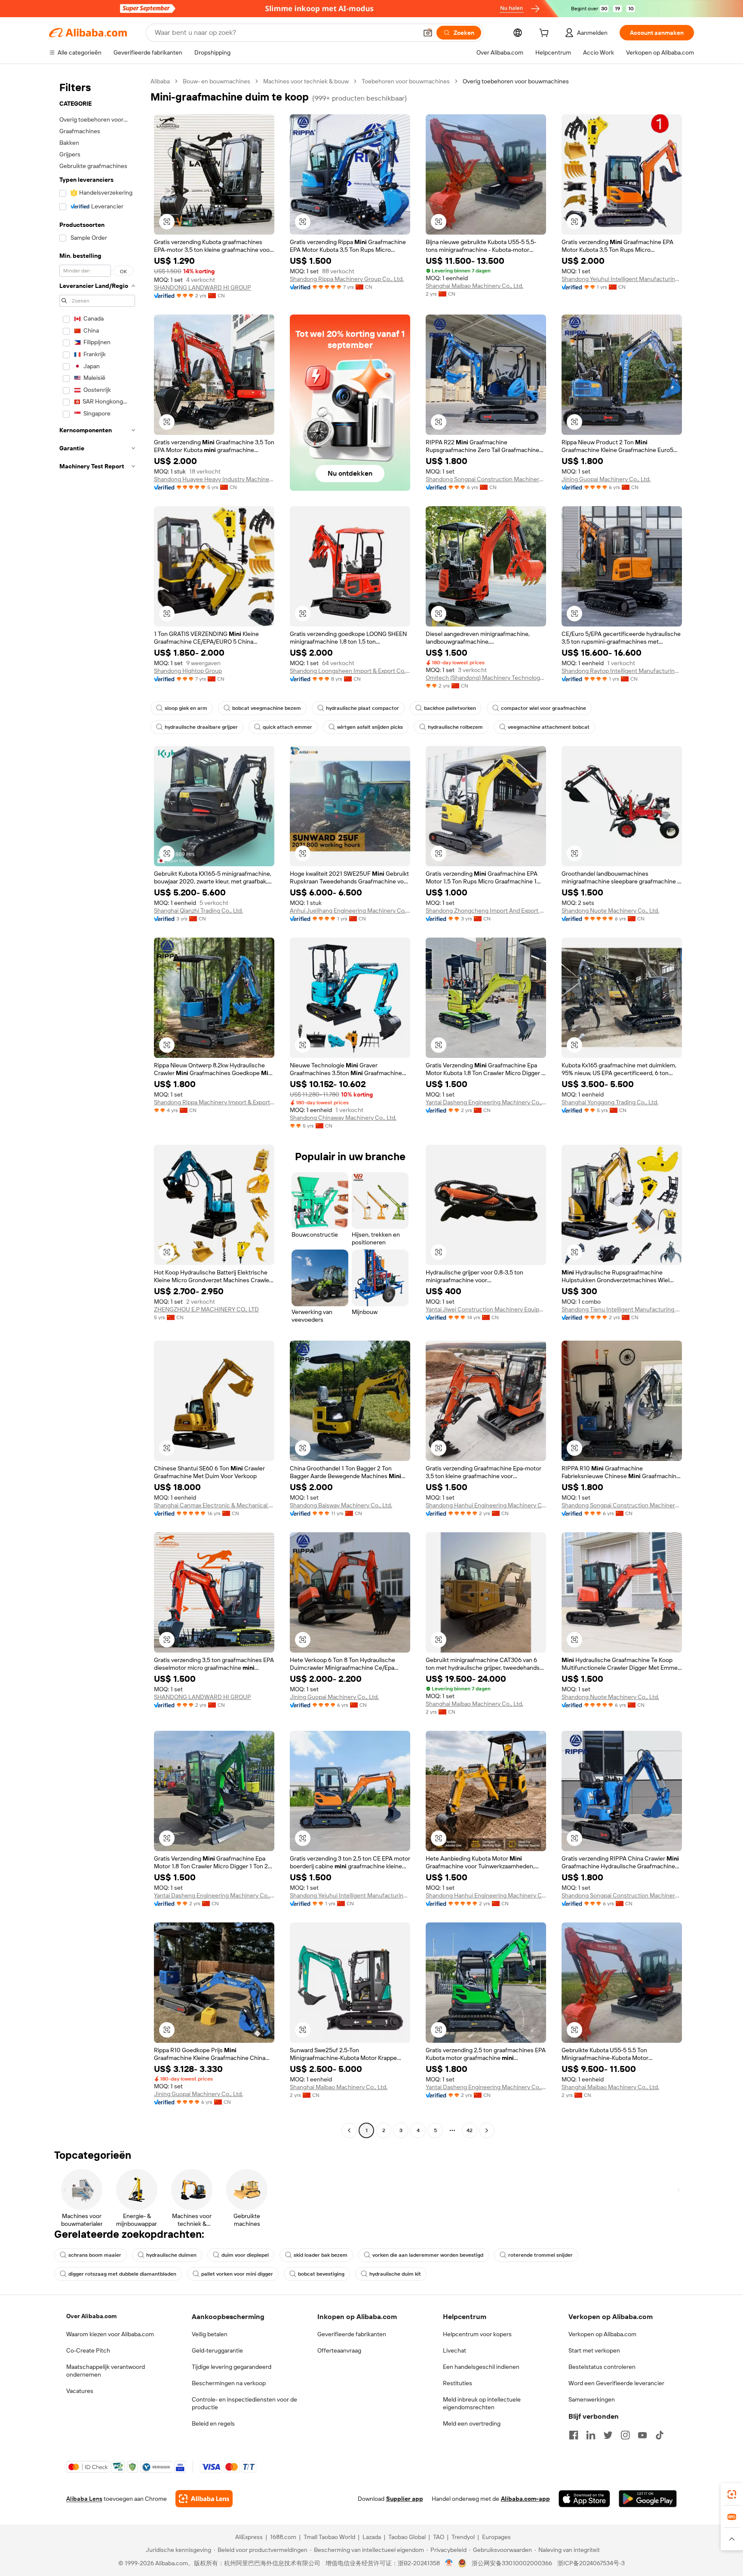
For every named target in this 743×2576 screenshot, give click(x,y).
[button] (428, 33)
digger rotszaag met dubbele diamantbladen (122, 2274)
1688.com (283, 2537)
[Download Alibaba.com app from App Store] (584, 2499)
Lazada (372, 2537)
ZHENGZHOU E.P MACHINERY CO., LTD (206, 1309)
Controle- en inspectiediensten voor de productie (244, 2403)
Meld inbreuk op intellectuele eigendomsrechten (482, 2403)
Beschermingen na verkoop (229, 2383)
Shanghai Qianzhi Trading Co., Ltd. (198, 911)
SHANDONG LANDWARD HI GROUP (203, 287)
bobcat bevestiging (321, 2274)
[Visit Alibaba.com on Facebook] (574, 2435)
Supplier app (405, 2499)
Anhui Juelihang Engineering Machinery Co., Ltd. (350, 911)
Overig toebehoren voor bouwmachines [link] (516, 81)
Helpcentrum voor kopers (477, 2334)
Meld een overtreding (472, 2423)
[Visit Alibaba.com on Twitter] (608, 2435)
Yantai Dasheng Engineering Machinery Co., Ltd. (486, 1102)
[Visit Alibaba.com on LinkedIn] (591, 2435)
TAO (439, 2537)
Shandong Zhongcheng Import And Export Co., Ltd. (486, 911)
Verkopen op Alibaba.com (602, 2334)
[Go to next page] (487, 2130)
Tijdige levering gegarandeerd (232, 2367)
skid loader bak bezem (321, 2255)
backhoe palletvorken (450, 708)
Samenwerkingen (592, 2399)
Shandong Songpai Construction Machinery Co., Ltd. (486, 479)
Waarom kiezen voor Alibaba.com (110, 2334)
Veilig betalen (210, 2334)
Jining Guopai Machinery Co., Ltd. (606, 479)
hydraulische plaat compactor (362, 708)
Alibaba (160, 81)
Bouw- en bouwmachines (216, 81)
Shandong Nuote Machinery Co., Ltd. (610, 911)
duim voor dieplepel (245, 2255)
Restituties (457, 2383)
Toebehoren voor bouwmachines (406, 81)
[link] (732, 2494)
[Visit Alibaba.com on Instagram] (625, 2435)
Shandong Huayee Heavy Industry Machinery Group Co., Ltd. (214, 479)
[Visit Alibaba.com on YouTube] (642, 2435)
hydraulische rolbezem (455, 727)
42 (470, 2130)
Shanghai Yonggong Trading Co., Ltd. (610, 1102)
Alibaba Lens (84, 2499)
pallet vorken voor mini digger (237, 2274)
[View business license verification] (449, 2563)
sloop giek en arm (186, 708)
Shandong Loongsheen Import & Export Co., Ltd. (350, 671)
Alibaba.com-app (525, 2499)
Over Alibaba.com (91, 2316)
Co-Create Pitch (88, 2350)
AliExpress (249, 2537)
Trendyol (463, 2537)
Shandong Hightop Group (188, 671)
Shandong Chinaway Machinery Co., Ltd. (343, 1118)
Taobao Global (407, 2537)
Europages (496, 2537)
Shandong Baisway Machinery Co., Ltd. (341, 1505)
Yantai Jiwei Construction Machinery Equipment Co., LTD (486, 1309)
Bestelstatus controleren (602, 2367)
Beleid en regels (213, 2423)
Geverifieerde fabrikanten (352, 2334)
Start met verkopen (594, 2350)
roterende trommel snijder (540, 2255)
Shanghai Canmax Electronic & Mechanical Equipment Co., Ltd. (214, 1505)
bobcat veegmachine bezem (267, 708)
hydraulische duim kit (395, 2274)
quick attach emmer (287, 727)
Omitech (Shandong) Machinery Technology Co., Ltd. (486, 678)
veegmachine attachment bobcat (549, 727)
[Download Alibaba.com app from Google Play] (648, 2499)
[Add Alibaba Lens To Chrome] (204, 2499)
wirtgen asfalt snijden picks (370, 727)
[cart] (546, 34)
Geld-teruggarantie (217, 2350)
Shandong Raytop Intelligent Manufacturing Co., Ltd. (622, 671)
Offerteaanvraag (339, 2350)
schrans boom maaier (95, 2255)
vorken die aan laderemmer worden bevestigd (428, 2255)
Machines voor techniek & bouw (306, 81)
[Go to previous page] (349, 2130)
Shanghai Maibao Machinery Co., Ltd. (474, 286)
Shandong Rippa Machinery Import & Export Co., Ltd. (214, 1102)
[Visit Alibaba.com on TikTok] (660, 2435)
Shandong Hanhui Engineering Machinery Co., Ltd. (486, 1505)
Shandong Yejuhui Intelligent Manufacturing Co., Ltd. (622, 279)
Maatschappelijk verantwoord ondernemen (106, 2371)
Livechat (454, 2350)
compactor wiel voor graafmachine (543, 708)
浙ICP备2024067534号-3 (591, 2563)
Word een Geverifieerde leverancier (616, 2383)
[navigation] (97, 1107)
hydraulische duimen (171, 2255)
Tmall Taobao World (329, 2537)
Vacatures (80, 2391)
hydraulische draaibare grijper (201, 727)
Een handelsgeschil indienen (481, 2367)
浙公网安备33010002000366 (512, 2563)
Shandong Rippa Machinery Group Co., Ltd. (347, 279)
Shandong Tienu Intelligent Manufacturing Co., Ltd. (622, 1309)
